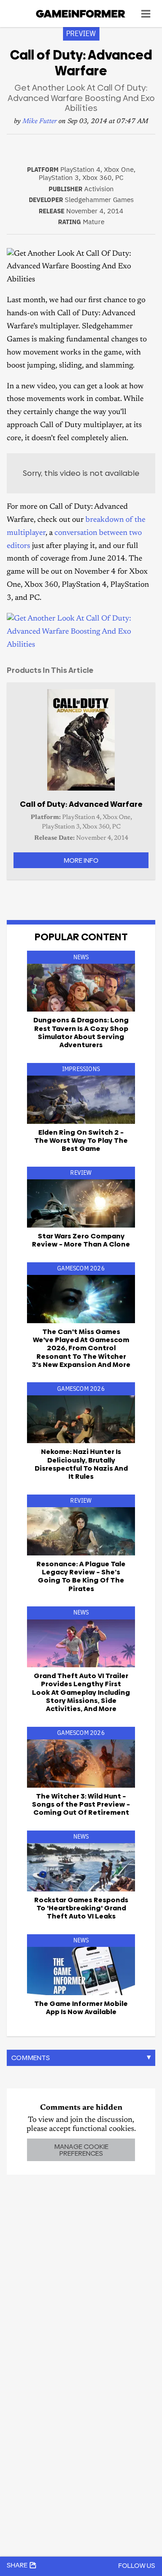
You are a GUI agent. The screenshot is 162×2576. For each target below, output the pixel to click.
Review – (81, 1240)
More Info (81, 860)
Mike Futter (40, 122)
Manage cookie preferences (81, 2150)
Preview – (81, 1804)
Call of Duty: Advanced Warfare (81, 804)
